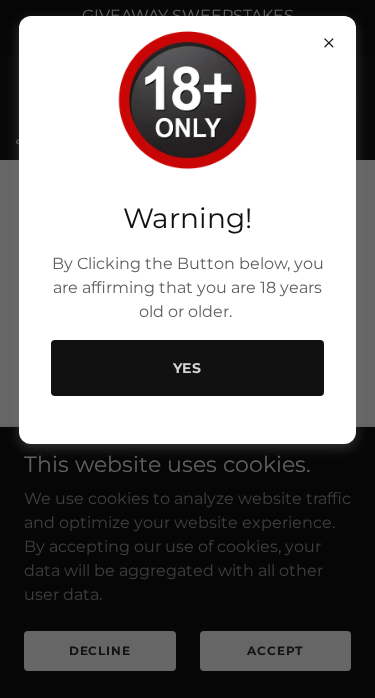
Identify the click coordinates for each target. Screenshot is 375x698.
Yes (188, 368)
